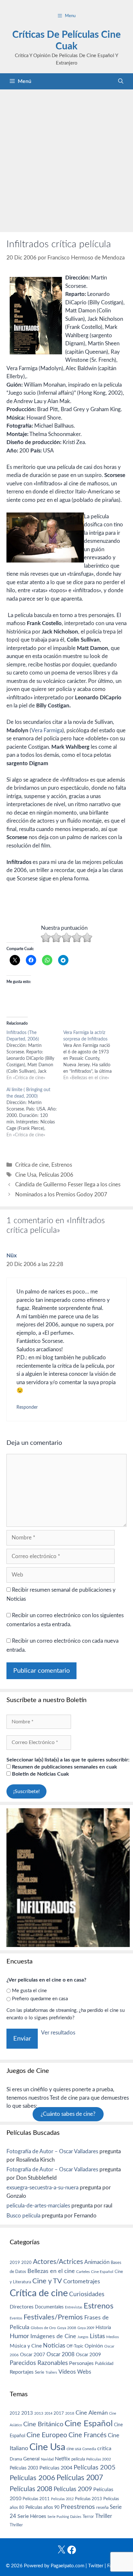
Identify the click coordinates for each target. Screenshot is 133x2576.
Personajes (81, 2363)
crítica (104, 2449)
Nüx (12, 1256)
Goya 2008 (67, 2328)
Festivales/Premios (53, 2317)
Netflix (62, 2459)
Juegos (83, 2337)
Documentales (49, 2307)
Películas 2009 (73, 2489)
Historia (103, 2328)
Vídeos (67, 2372)
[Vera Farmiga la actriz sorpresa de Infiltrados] (92, 1055)
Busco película (23, 2216)
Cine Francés (87, 2435)
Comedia (89, 2449)
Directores (22, 2307)
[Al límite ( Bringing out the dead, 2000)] (35, 1112)
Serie (40, 2372)
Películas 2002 (99, 2459)
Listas (97, 2336)
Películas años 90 (42, 2508)
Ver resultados (58, 2033)
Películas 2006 (56, 1175)
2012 (15, 2414)
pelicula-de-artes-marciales (38, 2206)
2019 (15, 2263)
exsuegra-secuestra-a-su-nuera (42, 2188)
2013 (27, 2413)
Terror (88, 2517)
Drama (16, 2459)
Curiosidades (87, 2294)
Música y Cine (26, 2346)
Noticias (54, 2346)
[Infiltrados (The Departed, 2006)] (35, 1055)
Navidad (47, 2459)
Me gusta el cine (29, 1991)
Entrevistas (74, 2307)
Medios (113, 2337)
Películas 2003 (24, 2468)
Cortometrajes (82, 2282)
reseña (102, 2508)
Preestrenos (78, 2507)
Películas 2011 (36, 2499)
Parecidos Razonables (39, 2363)
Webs (84, 2372)
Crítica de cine (32, 1165)
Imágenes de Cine (53, 2336)
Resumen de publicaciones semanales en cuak (64, 1767)
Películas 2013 (88, 2499)
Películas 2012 (62, 2499)
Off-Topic (75, 2346)
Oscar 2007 (33, 2355)
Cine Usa (26, 1175)
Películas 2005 (95, 2468)
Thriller (104, 2516)
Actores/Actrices (58, 2262)
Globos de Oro (43, 2328)
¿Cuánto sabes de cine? (68, 2114)
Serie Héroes (32, 2516)
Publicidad (104, 2364)
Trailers (51, 2373)
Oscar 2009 (88, 2355)
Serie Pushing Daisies (64, 2517)
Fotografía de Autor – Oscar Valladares (52, 2151)
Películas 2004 (56, 2468)
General (31, 2459)
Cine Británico (43, 2424)
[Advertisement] (66, 159)
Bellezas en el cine (51, 2271)
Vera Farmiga (47, 730)
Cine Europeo (47, 2435)
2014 (48, 2414)
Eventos (16, 2318)
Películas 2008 (31, 2489)
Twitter (96, 2566)
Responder (27, 1407)
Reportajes (22, 2372)
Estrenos (62, 1165)
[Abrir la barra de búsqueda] (121, 81)
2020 (26, 2263)
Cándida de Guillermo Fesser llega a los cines (68, 1185)
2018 (70, 2413)
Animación (97, 2262)
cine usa (74, 2449)
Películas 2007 (80, 2478)
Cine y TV (47, 2281)
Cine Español (102, 2272)
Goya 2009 (86, 2328)
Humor (19, 2336)
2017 (59, 2414)
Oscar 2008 (61, 2354)
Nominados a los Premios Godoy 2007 (61, 1195)
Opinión (94, 2346)
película (78, 2459)
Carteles (83, 2272)
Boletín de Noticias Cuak (40, 1774)
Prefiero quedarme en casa (40, 1999)
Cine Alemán (92, 2413)
